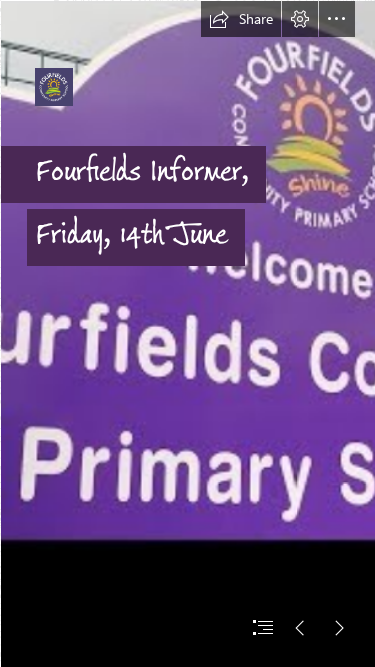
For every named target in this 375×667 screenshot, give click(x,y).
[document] (187, 333)
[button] (241, 19)
